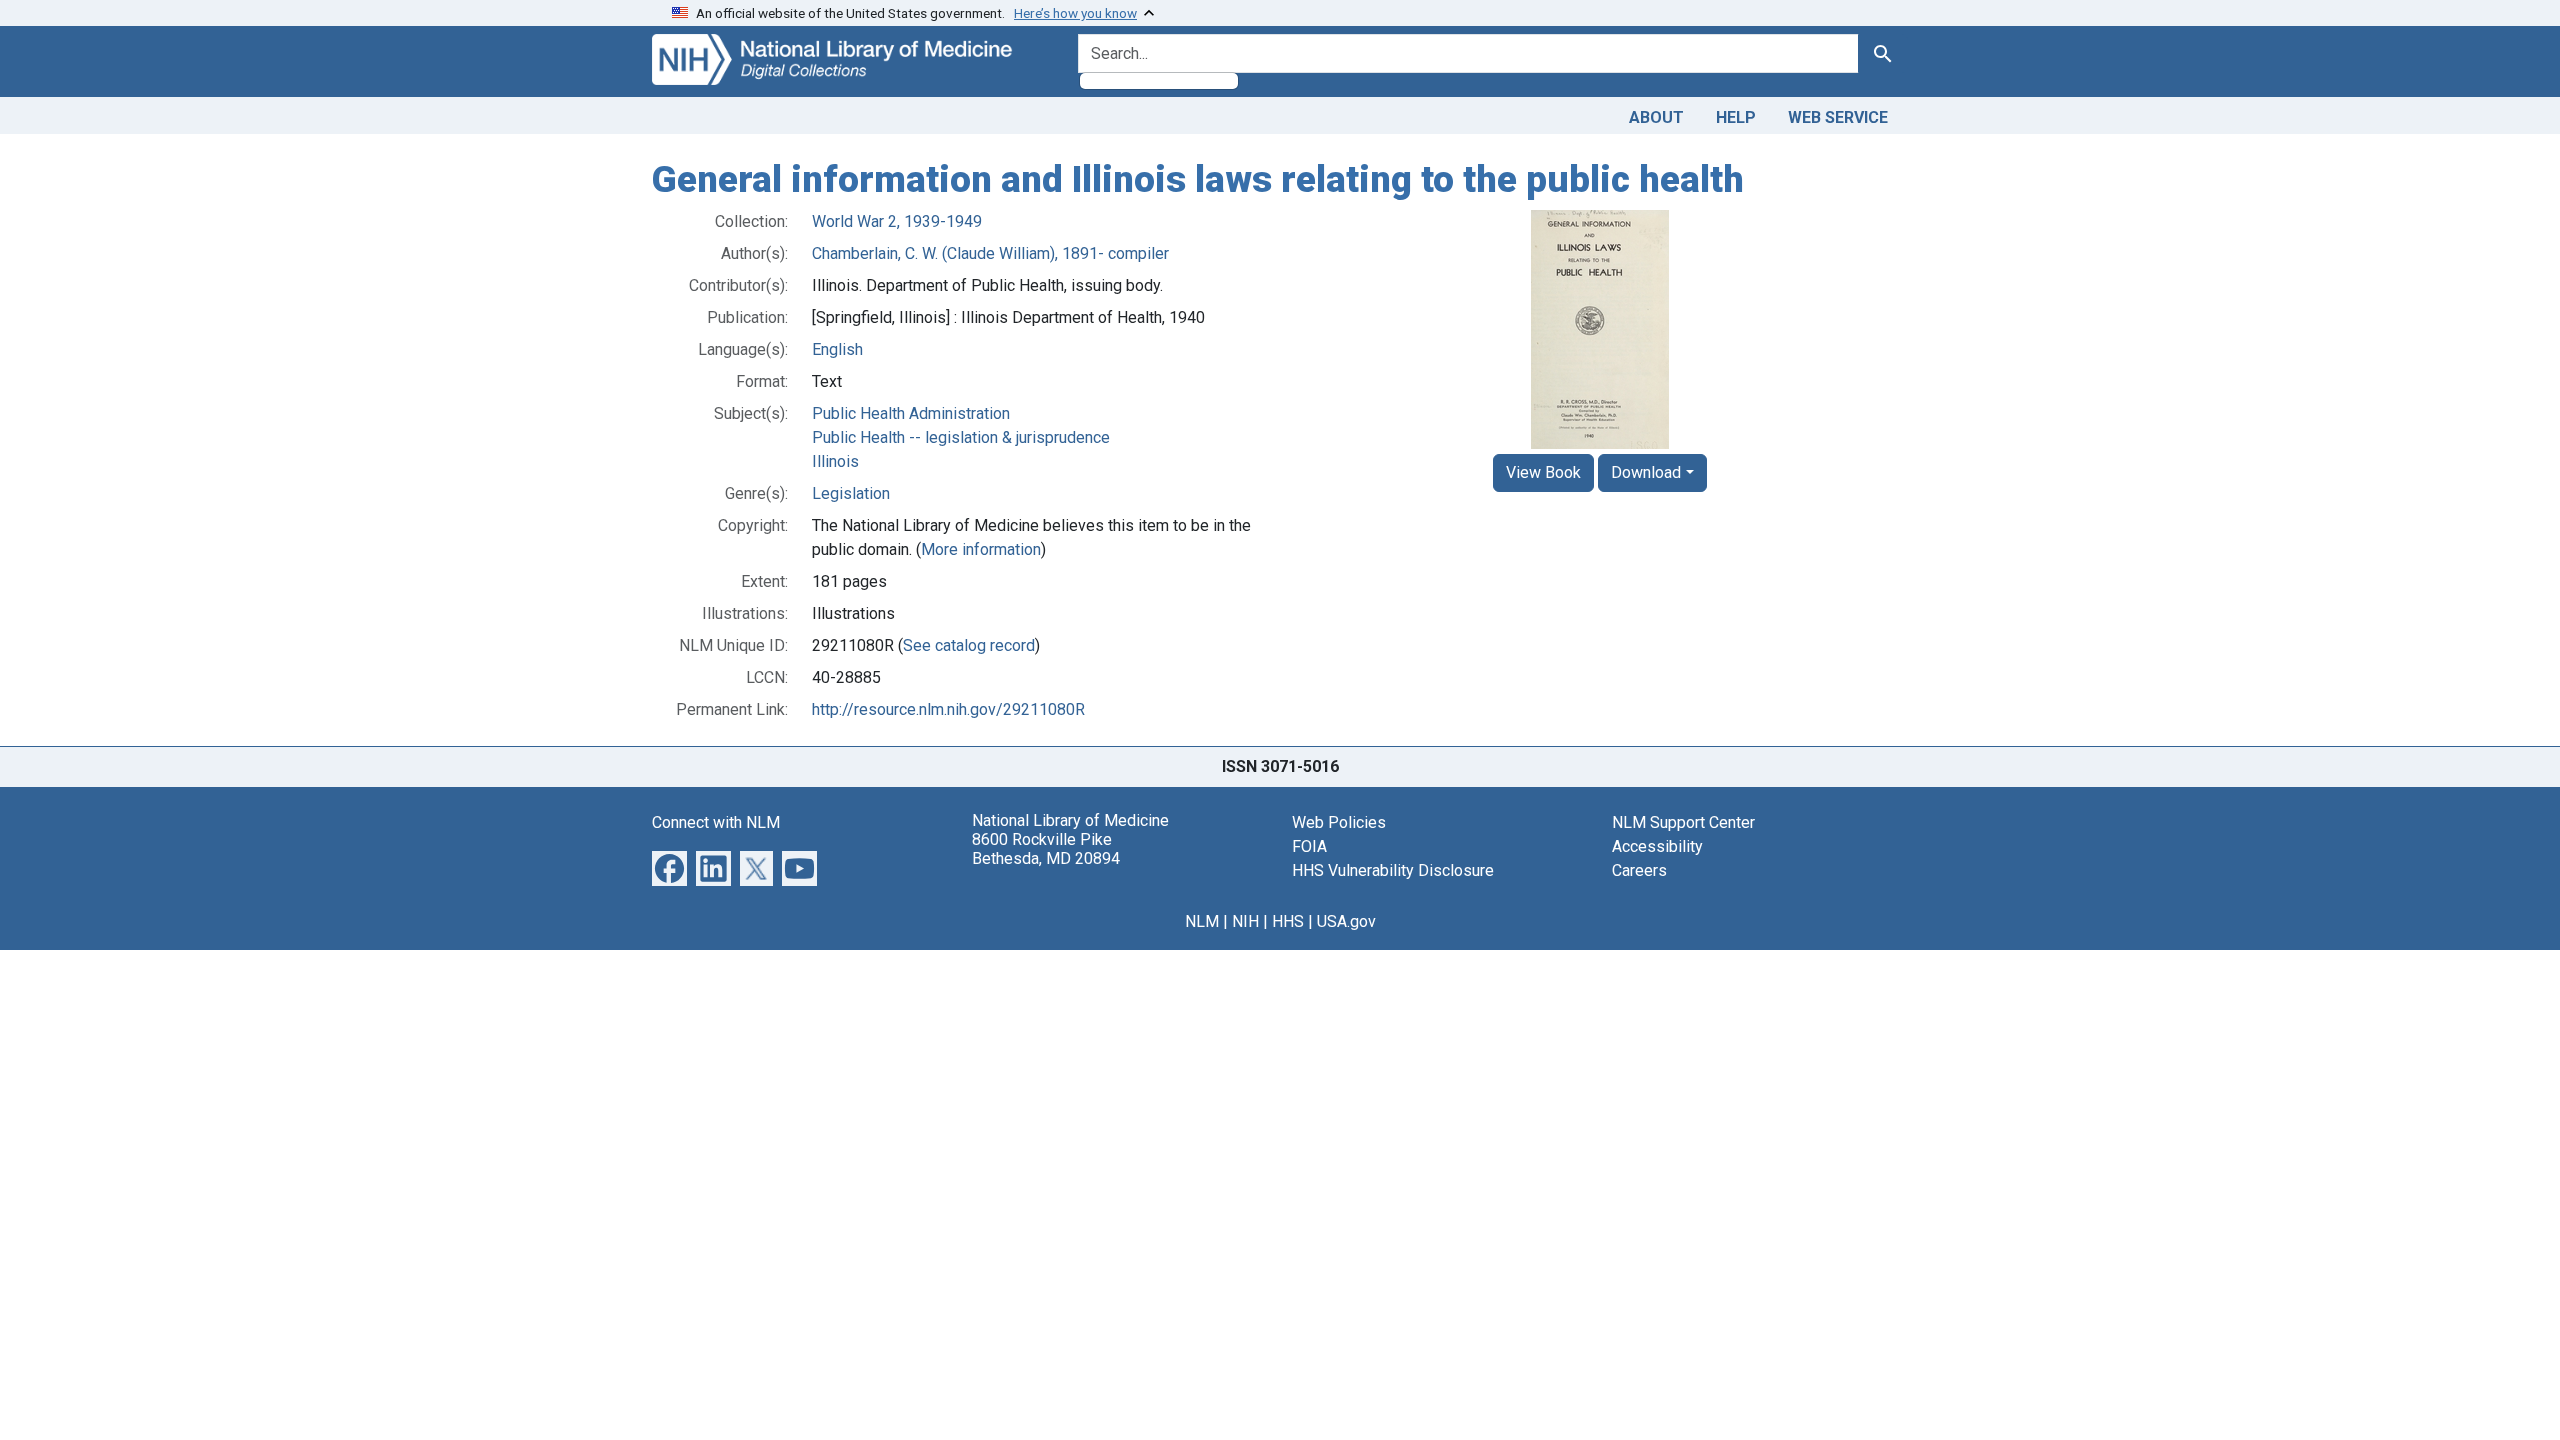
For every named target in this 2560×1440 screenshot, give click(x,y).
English (837, 349)
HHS (1288, 921)
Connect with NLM (716, 822)
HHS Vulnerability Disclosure (1393, 870)
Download (1646, 472)
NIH (1245, 921)
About (1656, 117)
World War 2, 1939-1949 (897, 221)
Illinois (835, 461)
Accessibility (1657, 846)
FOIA (1309, 846)
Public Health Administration (911, 413)
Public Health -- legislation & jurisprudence (961, 437)
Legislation (851, 493)
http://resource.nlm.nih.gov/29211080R (948, 709)
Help (1736, 117)
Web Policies (1339, 822)
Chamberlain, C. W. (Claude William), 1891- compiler (990, 253)
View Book (1543, 472)
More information (981, 549)
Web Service (1838, 117)
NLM (1202, 921)
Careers (1639, 870)
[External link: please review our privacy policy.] (669, 866)
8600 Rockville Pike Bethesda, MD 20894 (1046, 849)
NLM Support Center (1683, 822)
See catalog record (969, 645)
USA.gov (1346, 921)
